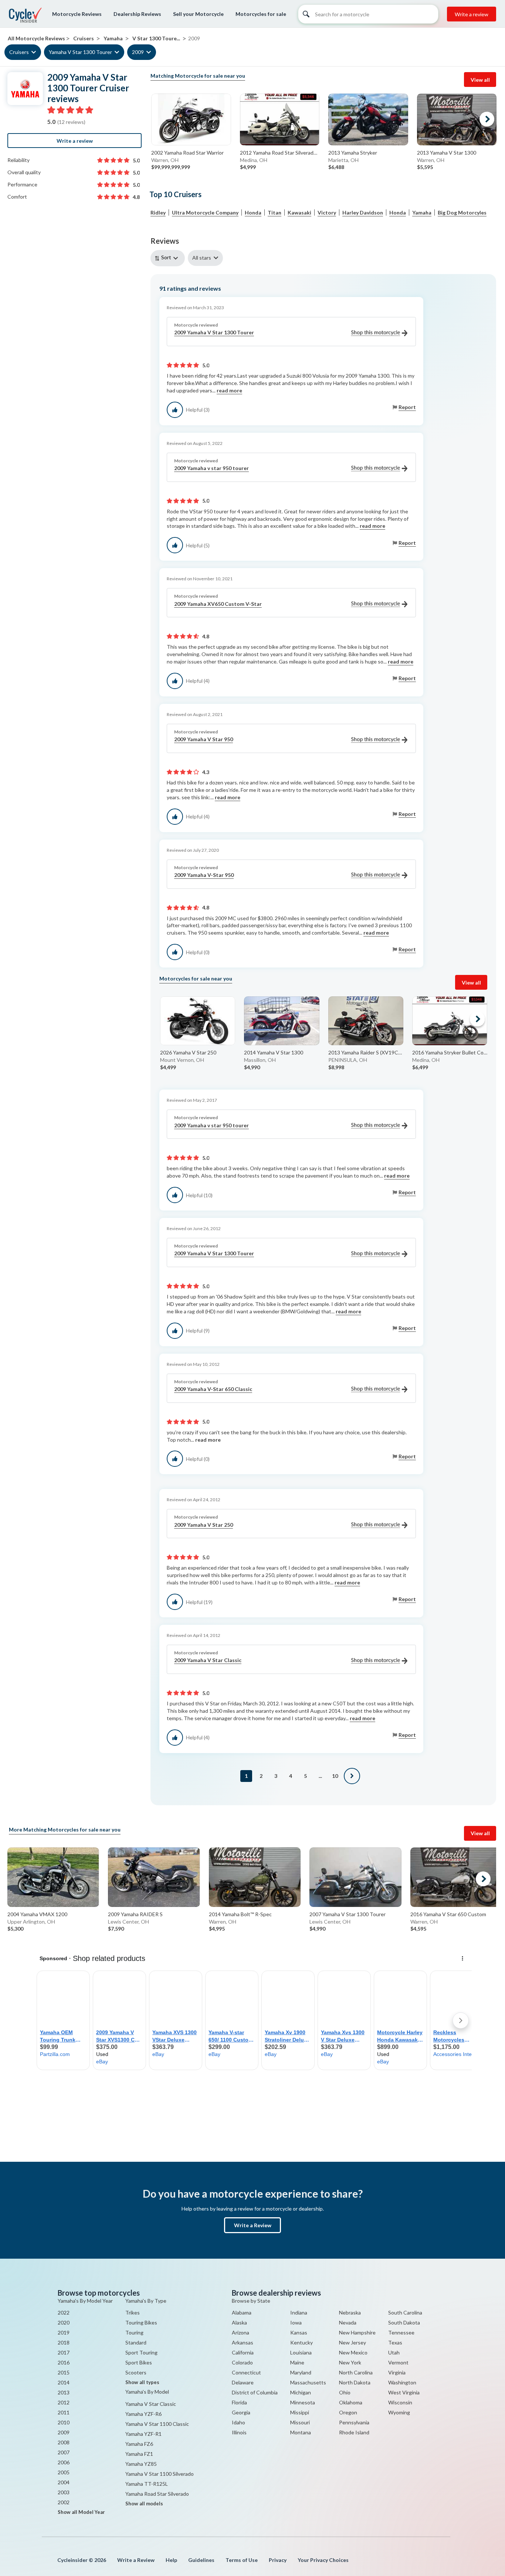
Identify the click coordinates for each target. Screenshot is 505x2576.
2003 (64, 2492)
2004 (64, 2482)
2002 (64, 2502)
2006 (64, 2462)
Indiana (299, 2312)
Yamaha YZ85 (141, 2464)
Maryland (301, 2372)
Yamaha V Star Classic (151, 2404)
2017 (64, 2352)
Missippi (300, 2412)
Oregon (348, 2412)
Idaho (238, 2422)
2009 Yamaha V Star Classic (208, 1660)
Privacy (278, 2560)
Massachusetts (308, 2382)
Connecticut (246, 2372)
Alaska (239, 2322)
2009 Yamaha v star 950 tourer (211, 468)
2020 (64, 2322)
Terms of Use (242, 2560)
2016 (64, 2362)
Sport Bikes (139, 2362)
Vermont (398, 2362)
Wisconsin (400, 2402)
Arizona (240, 2332)
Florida (239, 2402)
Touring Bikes (141, 2322)
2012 (64, 2402)
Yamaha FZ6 (139, 2444)
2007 (64, 2452)
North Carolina (356, 2372)
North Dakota (355, 2382)
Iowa (296, 2322)
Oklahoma (351, 2402)
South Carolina (405, 2312)
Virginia (397, 2372)
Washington (402, 2382)
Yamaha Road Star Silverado (157, 2494)
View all (480, 80)
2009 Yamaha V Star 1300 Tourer (214, 332)
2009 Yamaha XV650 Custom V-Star (218, 604)
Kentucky (301, 2342)
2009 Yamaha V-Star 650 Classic (213, 1389)
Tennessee (401, 2332)
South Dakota (404, 2322)
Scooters (136, 2372)
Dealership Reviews (137, 14)
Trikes (133, 2312)
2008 (64, 2442)
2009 (138, 52)
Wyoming (399, 2412)
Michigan (301, 2392)
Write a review (472, 14)
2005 (64, 2472)
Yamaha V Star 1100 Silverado (160, 2474)
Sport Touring (141, 2352)
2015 (64, 2372)
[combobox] (169, 258)
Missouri (300, 2422)
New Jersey (353, 2342)
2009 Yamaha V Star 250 (204, 1525)
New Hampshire (357, 2332)
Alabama (242, 2312)
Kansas (299, 2332)
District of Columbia (255, 2392)
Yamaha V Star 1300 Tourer (80, 52)
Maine (297, 2362)
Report (407, 407)
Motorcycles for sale (261, 14)
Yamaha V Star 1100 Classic (157, 2424)
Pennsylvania (354, 2422)
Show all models (144, 2504)
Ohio (345, 2392)
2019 (64, 2332)
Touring (134, 2332)
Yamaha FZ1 (139, 2454)
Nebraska (350, 2312)
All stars (202, 258)
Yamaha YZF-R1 (143, 2434)
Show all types (142, 2382)
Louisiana (301, 2352)
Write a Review (253, 2225)
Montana (301, 2432)
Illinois (239, 2432)
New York (350, 2362)
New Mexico (353, 2352)
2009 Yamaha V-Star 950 (204, 875)
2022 (64, 2312)
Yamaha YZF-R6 (143, 2414)
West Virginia (404, 2392)
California (243, 2352)
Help (171, 2560)
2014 (64, 2382)
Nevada (348, 2322)
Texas (395, 2342)
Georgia (241, 2412)
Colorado (242, 2362)
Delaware (243, 2382)
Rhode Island (354, 2432)
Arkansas (243, 2342)
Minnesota (303, 2402)
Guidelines (201, 2560)
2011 (64, 2412)
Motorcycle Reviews (77, 14)
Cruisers (19, 52)
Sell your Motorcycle (198, 14)
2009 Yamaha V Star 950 (204, 739)
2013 (64, 2392)
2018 (64, 2342)
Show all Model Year (81, 2512)
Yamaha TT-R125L (147, 2484)
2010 (64, 2422)
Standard (136, 2342)
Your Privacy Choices (323, 2560)
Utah (394, 2352)
